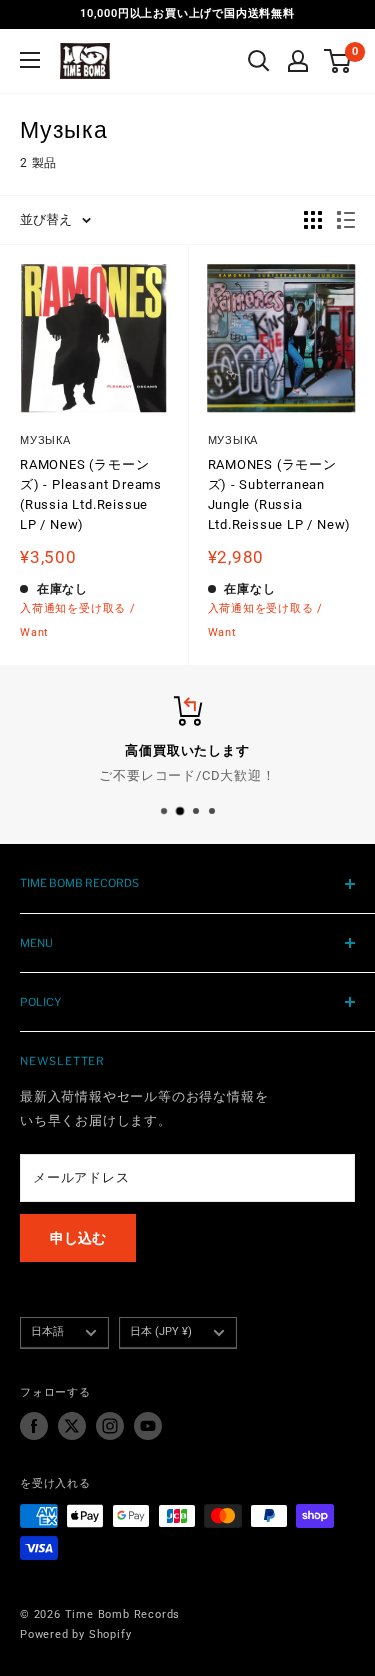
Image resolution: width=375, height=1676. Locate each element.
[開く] (259, 61)
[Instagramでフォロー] (110, 1426)
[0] (338, 61)
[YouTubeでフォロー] (148, 1426)
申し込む (78, 1238)
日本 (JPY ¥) (161, 1331)
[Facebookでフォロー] (34, 1426)
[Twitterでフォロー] (72, 1426)
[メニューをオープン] (30, 60)
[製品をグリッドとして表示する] (313, 220)
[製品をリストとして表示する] (346, 220)
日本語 (47, 1331)
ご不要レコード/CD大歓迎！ (187, 775)
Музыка (45, 440)
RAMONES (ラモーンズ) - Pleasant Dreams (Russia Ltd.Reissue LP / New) (91, 494)
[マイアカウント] (298, 61)
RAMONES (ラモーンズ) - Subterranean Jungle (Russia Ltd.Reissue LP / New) (280, 494)
